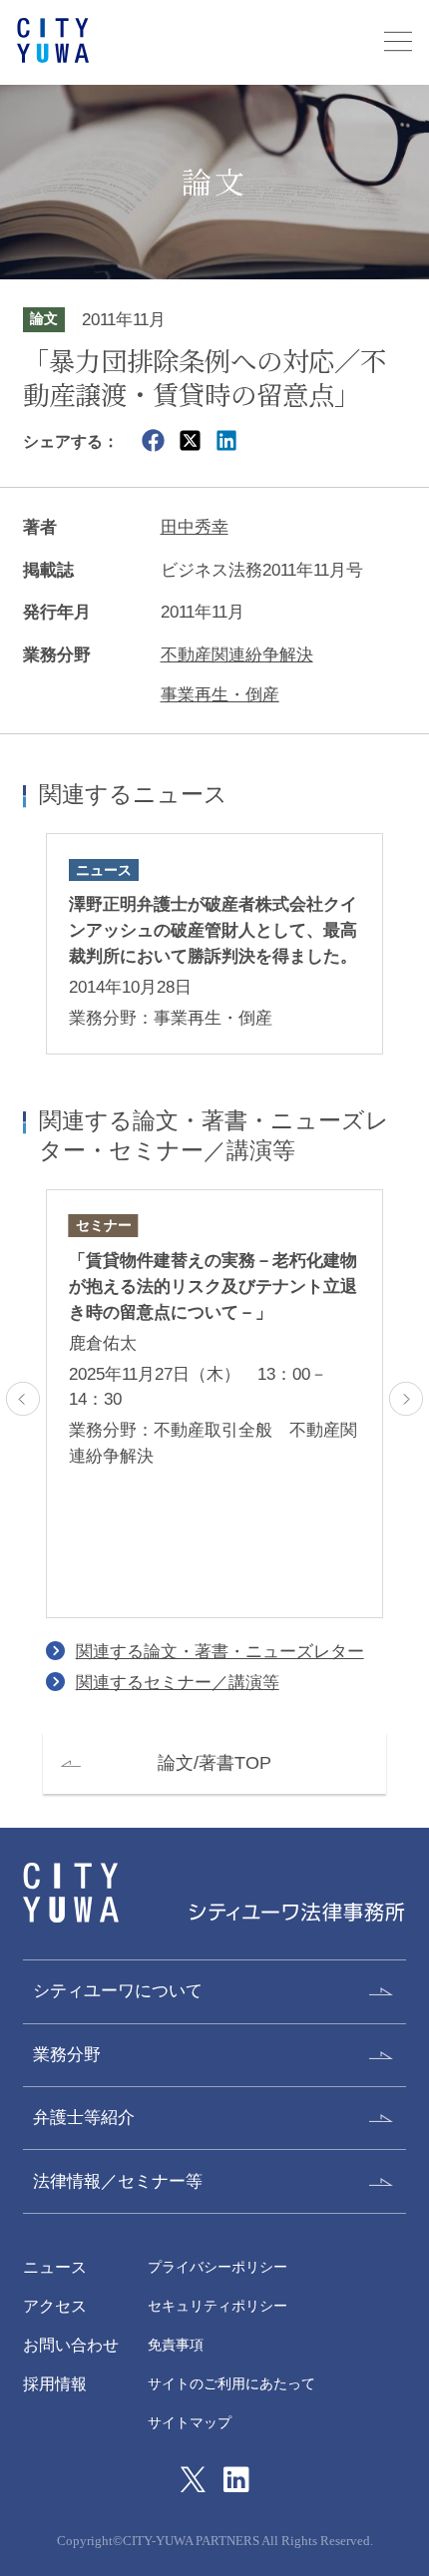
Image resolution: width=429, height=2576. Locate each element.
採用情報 (55, 2383)
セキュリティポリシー (217, 2306)
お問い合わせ (71, 2345)
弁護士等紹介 (84, 2117)
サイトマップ (190, 2423)
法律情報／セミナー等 (118, 2181)
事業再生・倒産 (220, 694)
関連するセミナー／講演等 (178, 1682)
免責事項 (176, 2345)
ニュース (55, 2267)
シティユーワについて (118, 1990)
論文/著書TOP (214, 1762)
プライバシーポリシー (217, 2267)
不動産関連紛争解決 (237, 654)
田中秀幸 (195, 527)
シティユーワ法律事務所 (71, 1893)
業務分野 (67, 2054)
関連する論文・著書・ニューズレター (220, 1651)
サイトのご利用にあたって (231, 2384)
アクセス (55, 2306)
